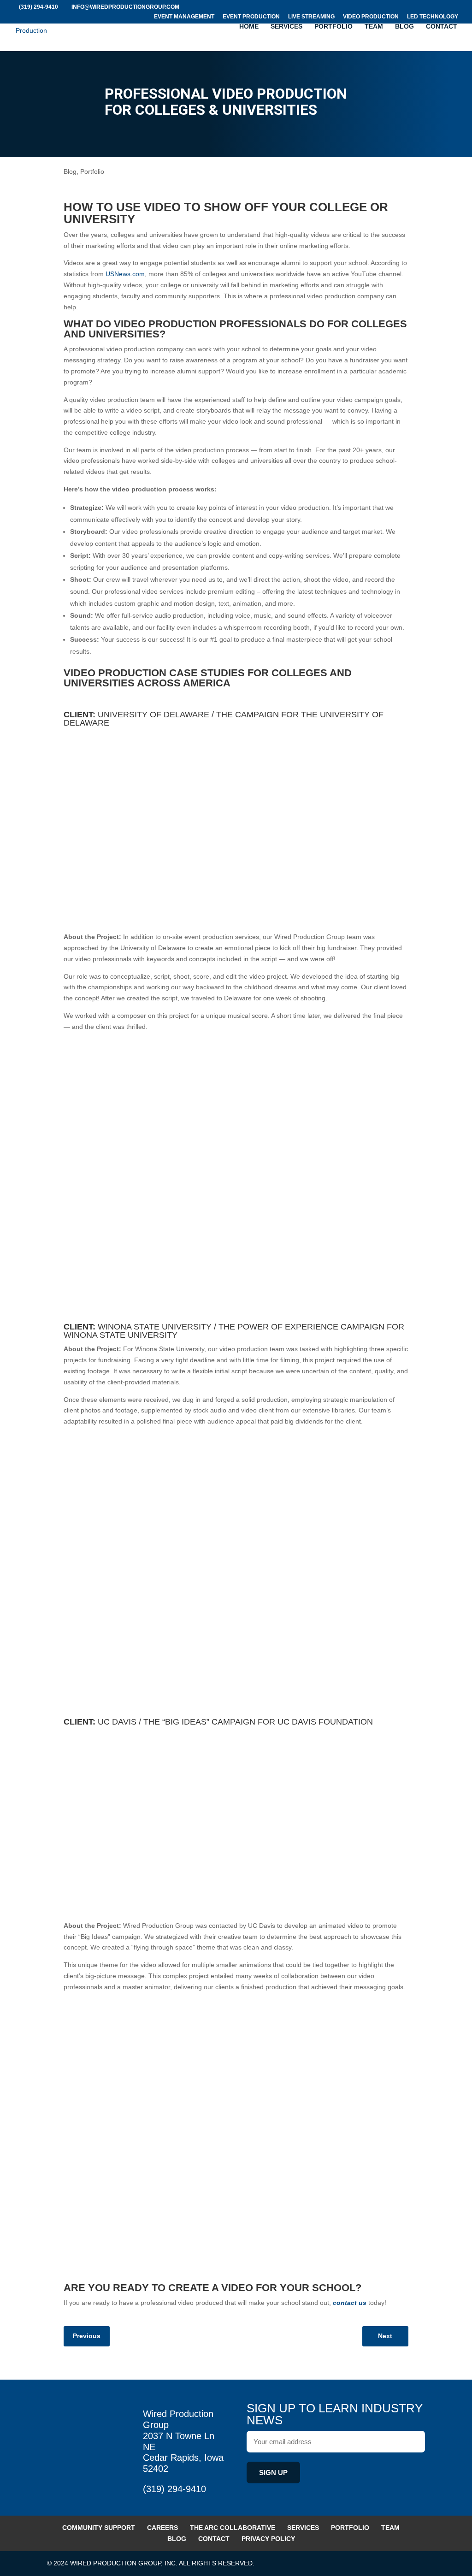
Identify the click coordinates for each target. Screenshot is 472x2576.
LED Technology (433, 17)
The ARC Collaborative (233, 2527)
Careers (162, 2527)
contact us (350, 2303)
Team (374, 27)
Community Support (99, 2527)
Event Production (251, 17)
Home (249, 27)
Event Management (184, 17)
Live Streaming (311, 17)
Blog (404, 27)
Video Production (371, 17)
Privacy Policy (268, 2538)
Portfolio (333, 27)
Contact (442, 27)
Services (286, 27)
